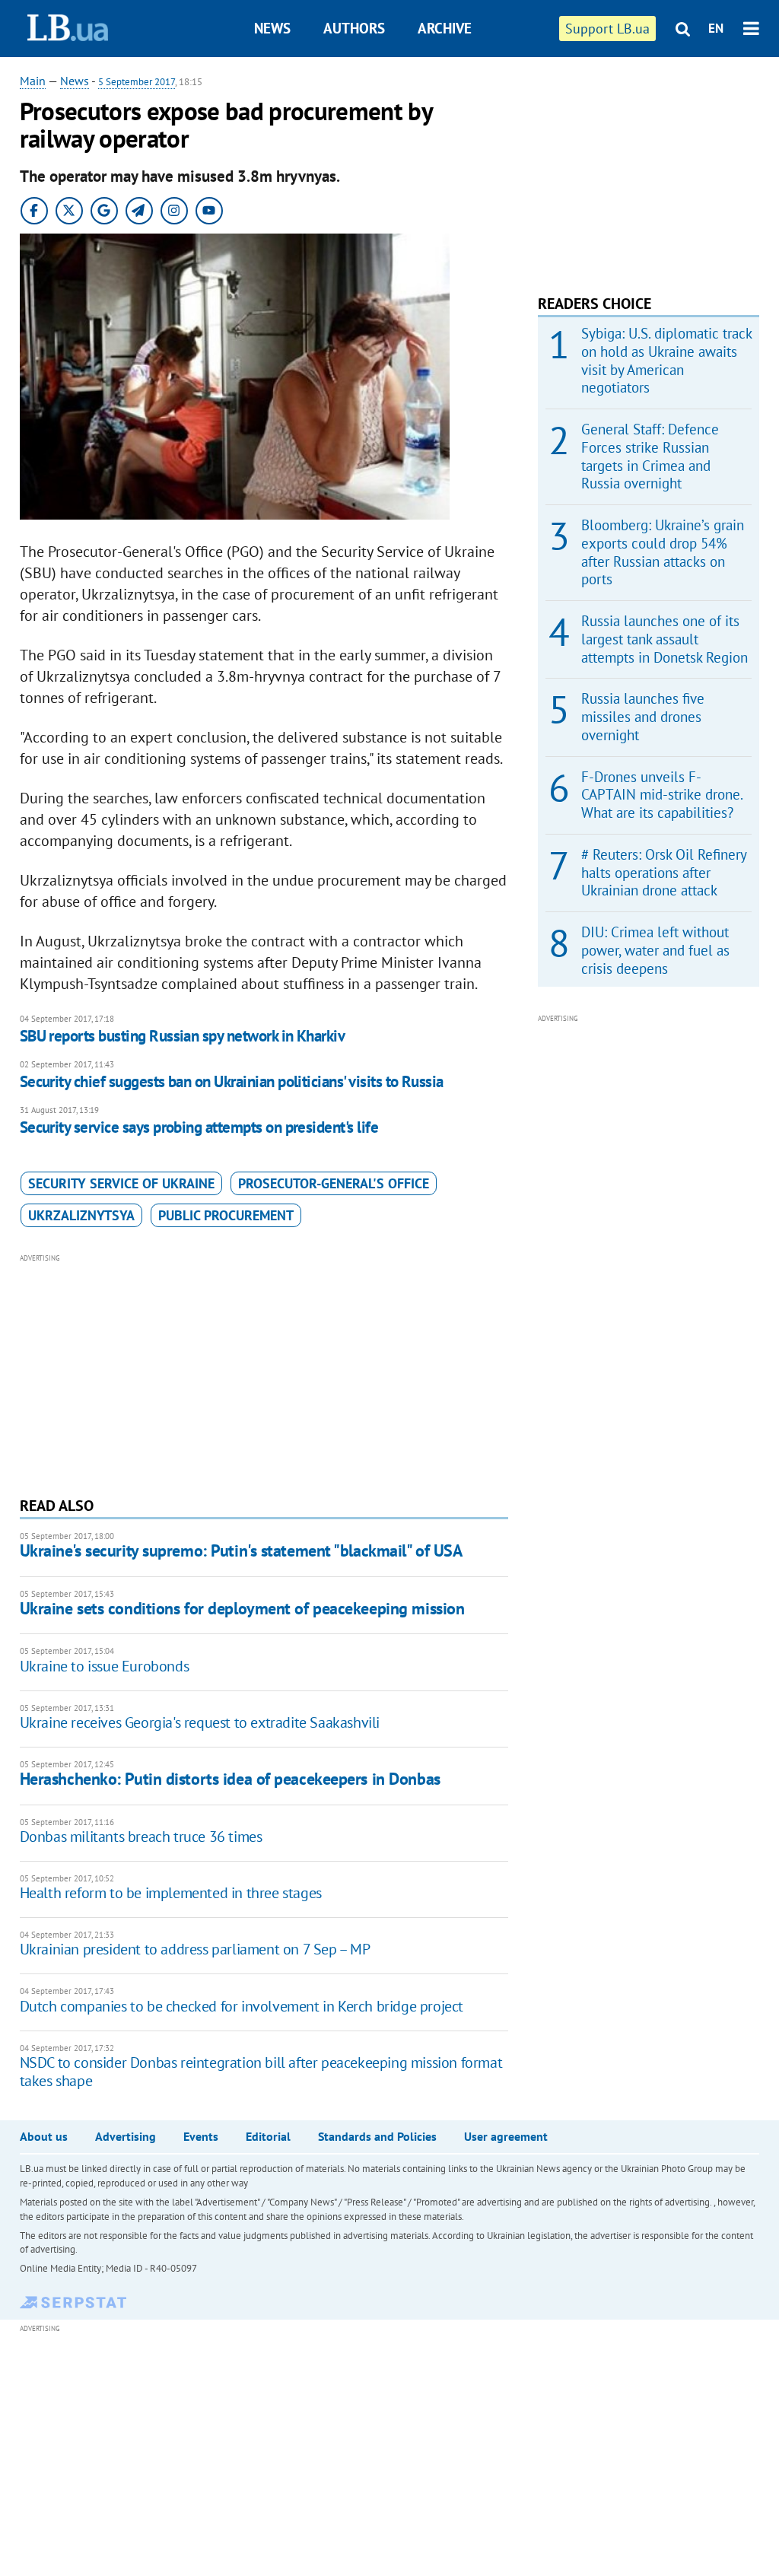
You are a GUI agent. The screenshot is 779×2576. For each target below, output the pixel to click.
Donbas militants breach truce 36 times (141, 1837)
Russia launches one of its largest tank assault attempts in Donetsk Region (665, 639)
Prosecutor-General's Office (334, 1183)
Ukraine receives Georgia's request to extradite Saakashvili (200, 1722)
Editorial (268, 2136)
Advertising (126, 2136)
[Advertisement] (264, 1373)
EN (716, 28)
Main (33, 81)
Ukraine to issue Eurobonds (105, 1666)
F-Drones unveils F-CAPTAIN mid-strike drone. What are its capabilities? (662, 795)
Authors (354, 28)
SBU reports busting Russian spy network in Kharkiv (183, 1036)
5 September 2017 (137, 82)
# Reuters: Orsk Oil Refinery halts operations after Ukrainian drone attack (664, 873)
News (272, 28)
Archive (445, 28)
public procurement (226, 1215)
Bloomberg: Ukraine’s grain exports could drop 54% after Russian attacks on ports (663, 552)
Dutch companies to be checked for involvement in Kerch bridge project (242, 2006)
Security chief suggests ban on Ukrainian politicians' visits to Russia (232, 1081)
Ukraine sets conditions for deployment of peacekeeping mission (242, 1608)
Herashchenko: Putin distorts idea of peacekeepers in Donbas (230, 1779)
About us (44, 2136)
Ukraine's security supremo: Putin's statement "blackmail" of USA (241, 1550)
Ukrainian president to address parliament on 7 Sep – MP (195, 1949)
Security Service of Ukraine (121, 1183)
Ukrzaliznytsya (81, 1215)
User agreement (506, 2136)
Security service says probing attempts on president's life (199, 1127)
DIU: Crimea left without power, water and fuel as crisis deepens (655, 950)
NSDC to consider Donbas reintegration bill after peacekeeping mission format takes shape (261, 2072)
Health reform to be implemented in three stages (171, 1893)
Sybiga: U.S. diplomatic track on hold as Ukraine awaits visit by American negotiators (666, 360)
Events (201, 2136)
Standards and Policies (377, 2136)
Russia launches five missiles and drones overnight (643, 717)
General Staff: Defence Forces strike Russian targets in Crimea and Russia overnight (650, 456)
